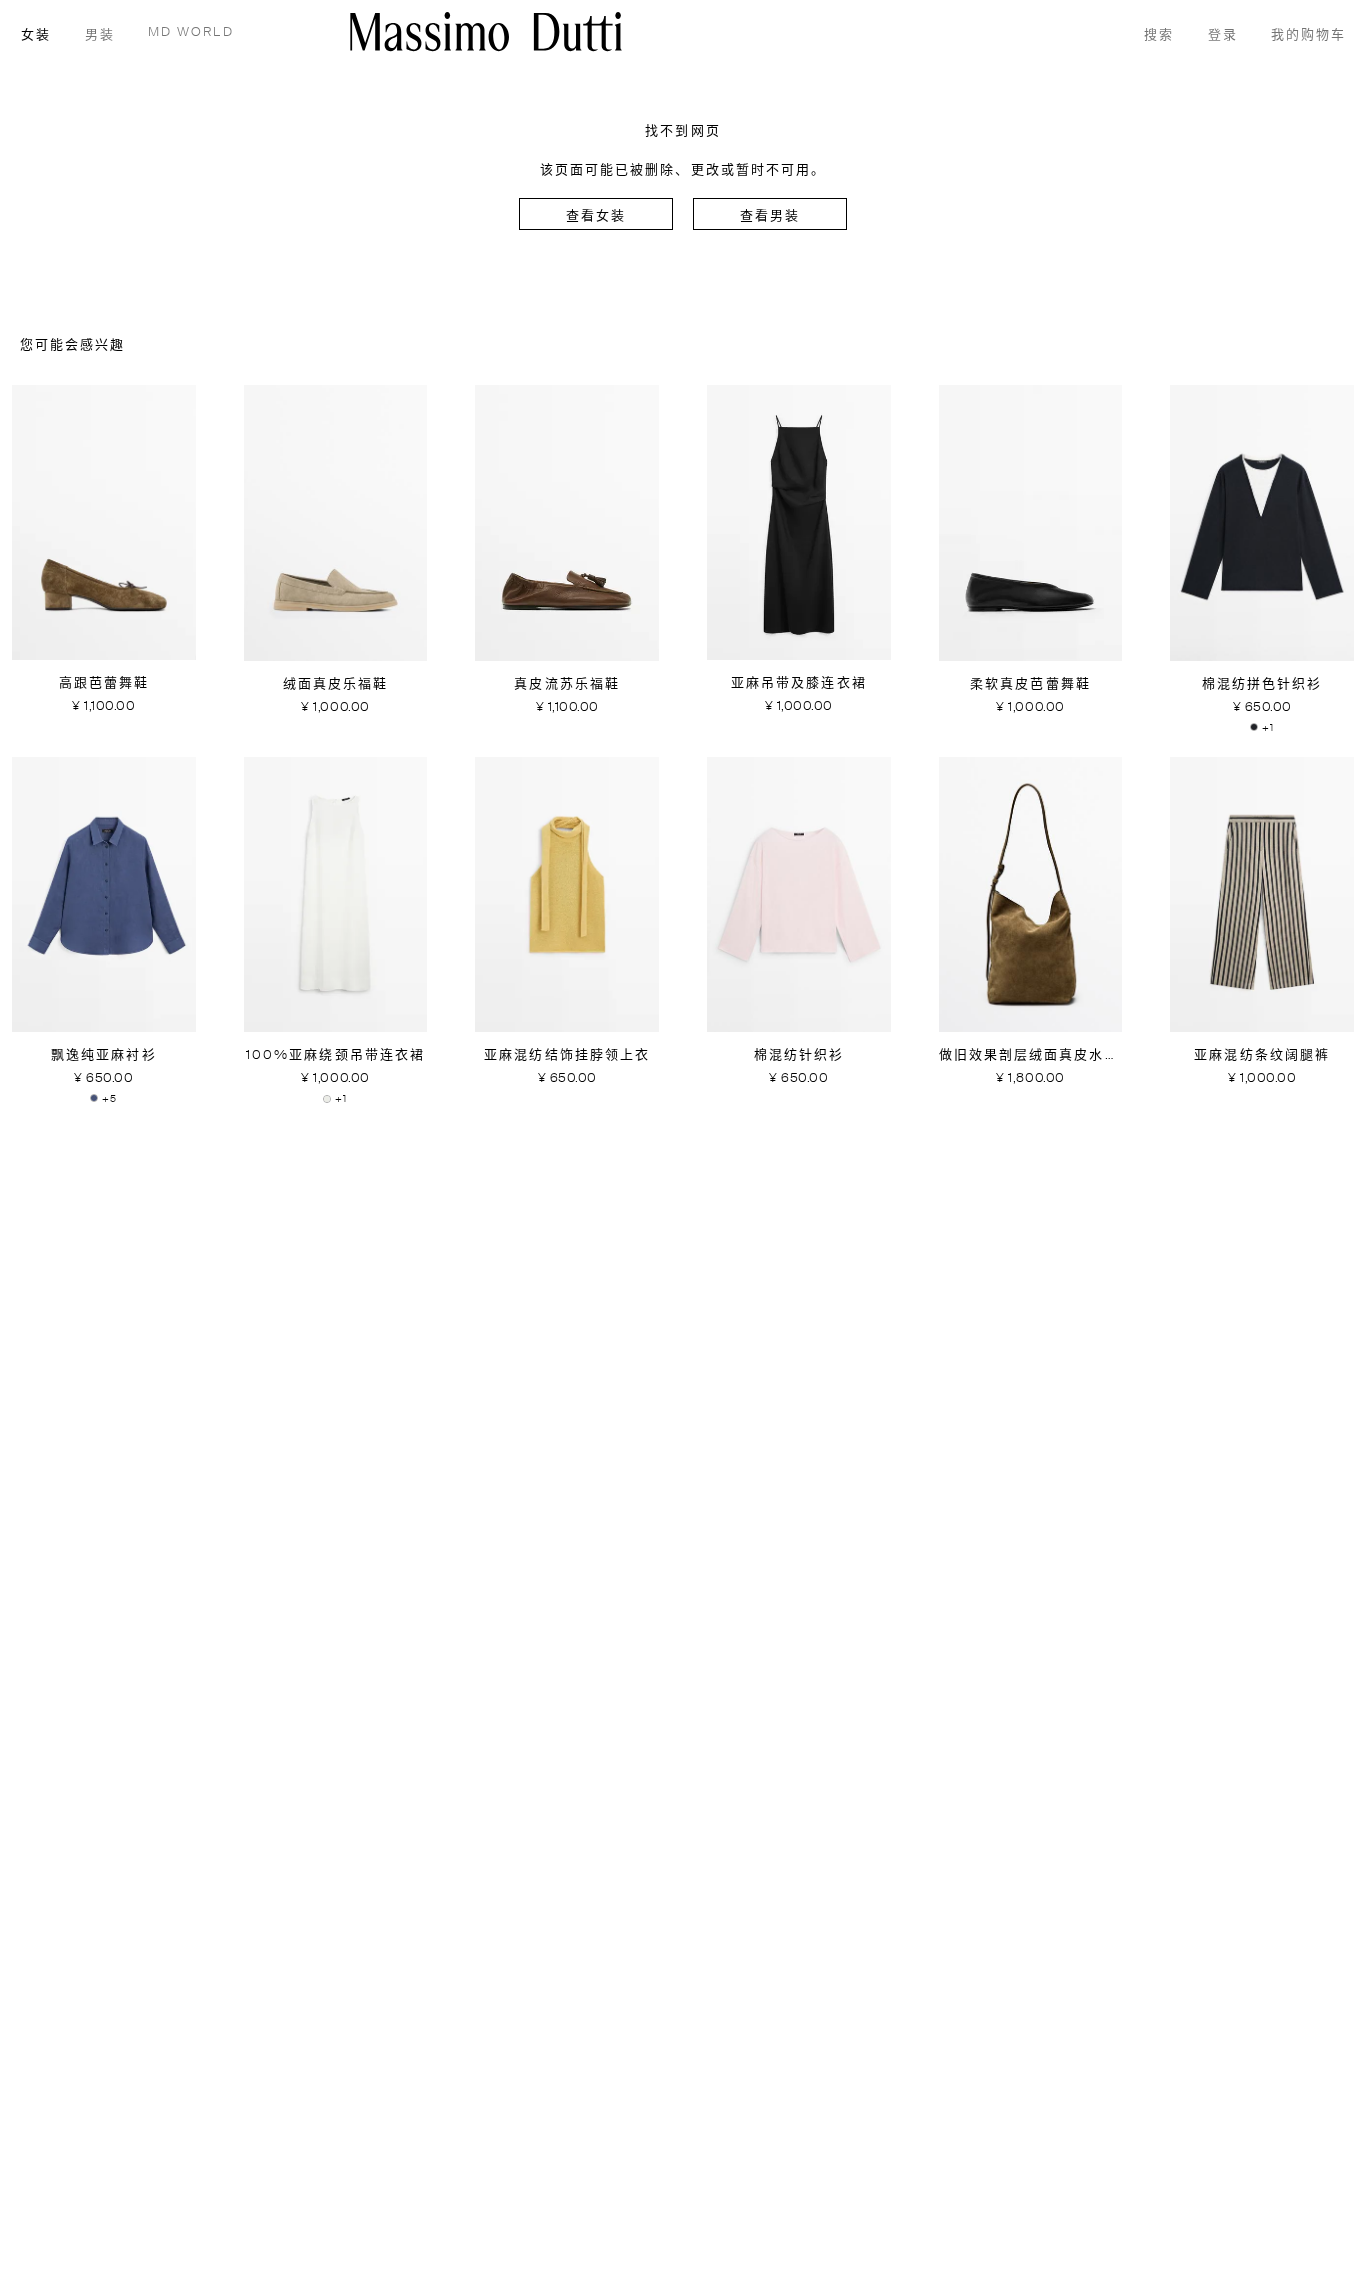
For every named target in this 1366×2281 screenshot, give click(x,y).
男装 (100, 35)
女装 (36, 35)
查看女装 (596, 216)
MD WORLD (191, 32)
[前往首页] (486, 31)
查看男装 (770, 216)
